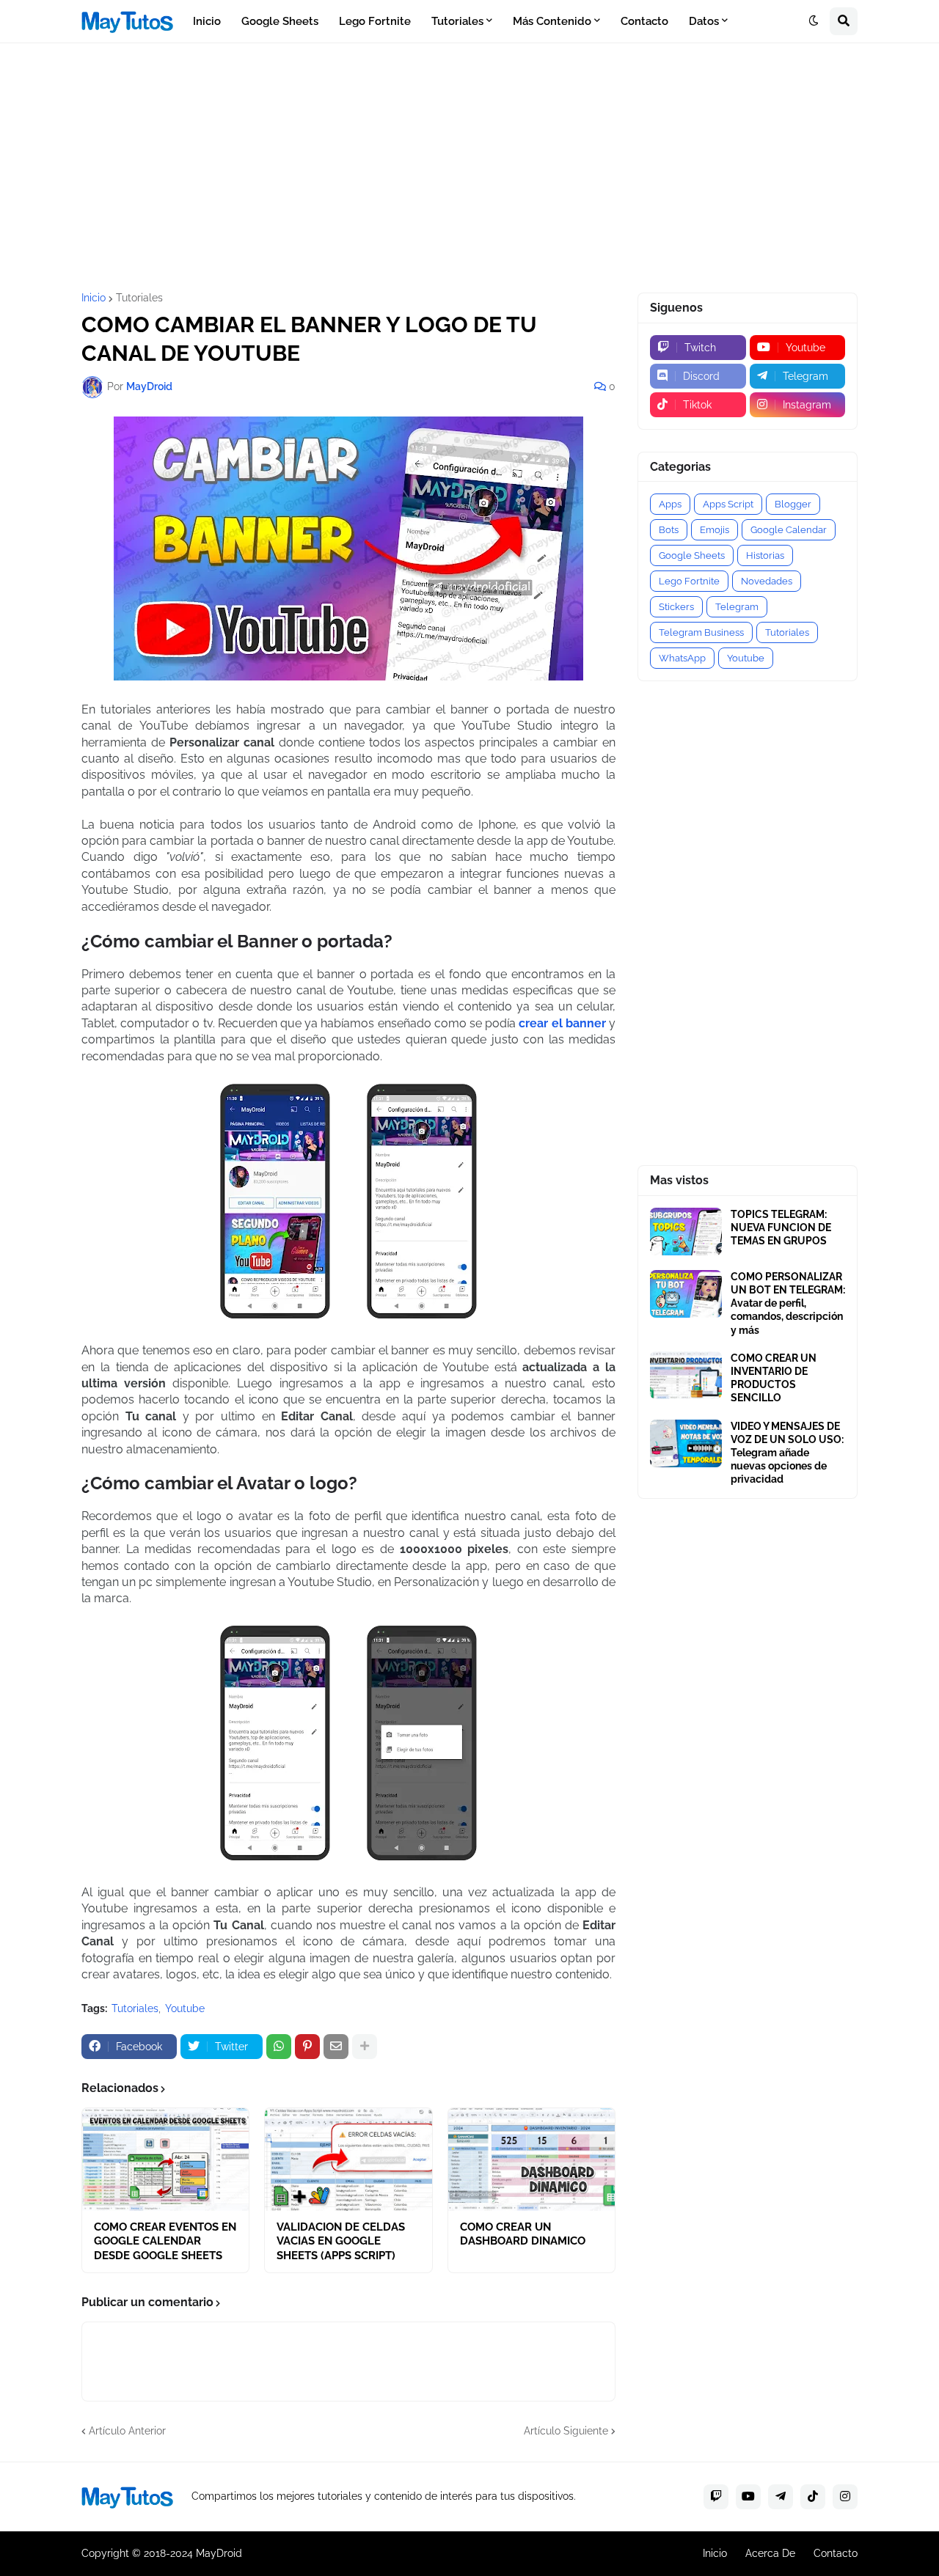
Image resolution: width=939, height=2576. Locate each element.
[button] (814, 21)
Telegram (737, 607)
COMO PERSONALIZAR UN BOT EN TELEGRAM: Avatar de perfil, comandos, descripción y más (788, 1303)
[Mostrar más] (365, 2047)
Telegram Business (701, 632)
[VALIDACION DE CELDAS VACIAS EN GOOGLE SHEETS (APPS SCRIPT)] (348, 2159)
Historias (765, 555)
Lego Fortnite (689, 581)
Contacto (836, 2553)
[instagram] (845, 2497)
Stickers (676, 607)
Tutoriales (139, 298)
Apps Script (728, 504)
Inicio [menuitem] (207, 21)
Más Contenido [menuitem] (552, 21)
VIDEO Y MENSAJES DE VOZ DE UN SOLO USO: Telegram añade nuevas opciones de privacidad (787, 1453)
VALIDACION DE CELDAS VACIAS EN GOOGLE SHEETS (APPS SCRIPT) (341, 2241)
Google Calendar (789, 530)
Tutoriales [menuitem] (457, 21)
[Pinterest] (307, 2047)
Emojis (715, 530)
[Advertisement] (469, 168)
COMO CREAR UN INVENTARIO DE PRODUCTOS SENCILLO (774, 1378)
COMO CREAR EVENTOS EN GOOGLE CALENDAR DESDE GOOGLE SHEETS (165, 2241)
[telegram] (781, 2497)
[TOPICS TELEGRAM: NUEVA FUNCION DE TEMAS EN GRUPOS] (686, 1232)
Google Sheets (692, 555)
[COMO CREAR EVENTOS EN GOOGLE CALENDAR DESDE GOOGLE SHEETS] (165, 2159)
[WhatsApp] (279, 2047)
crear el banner (562, 1023)
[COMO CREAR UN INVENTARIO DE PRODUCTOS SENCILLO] (686, 1375)
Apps (670, 504)
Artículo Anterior (127, 2431)
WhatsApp (682, 658)
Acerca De (770, 2553)
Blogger (793, 504)
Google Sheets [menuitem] (280, 21)
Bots (669, 530)
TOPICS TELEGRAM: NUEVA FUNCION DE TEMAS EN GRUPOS (781, 1228)
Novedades (767, 581)
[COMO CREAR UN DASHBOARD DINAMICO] (531, 2159)
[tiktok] (813, 2497)
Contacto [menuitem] (644, 21)
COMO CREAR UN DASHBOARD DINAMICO (523, 2234)
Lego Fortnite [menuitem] (375, 21)
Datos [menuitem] (704, 21)
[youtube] (748, 2497)
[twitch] (716, 2497)
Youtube (185, 2008)
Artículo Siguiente (566, 2431)
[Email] (336, 2047)
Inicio (94, 298)
